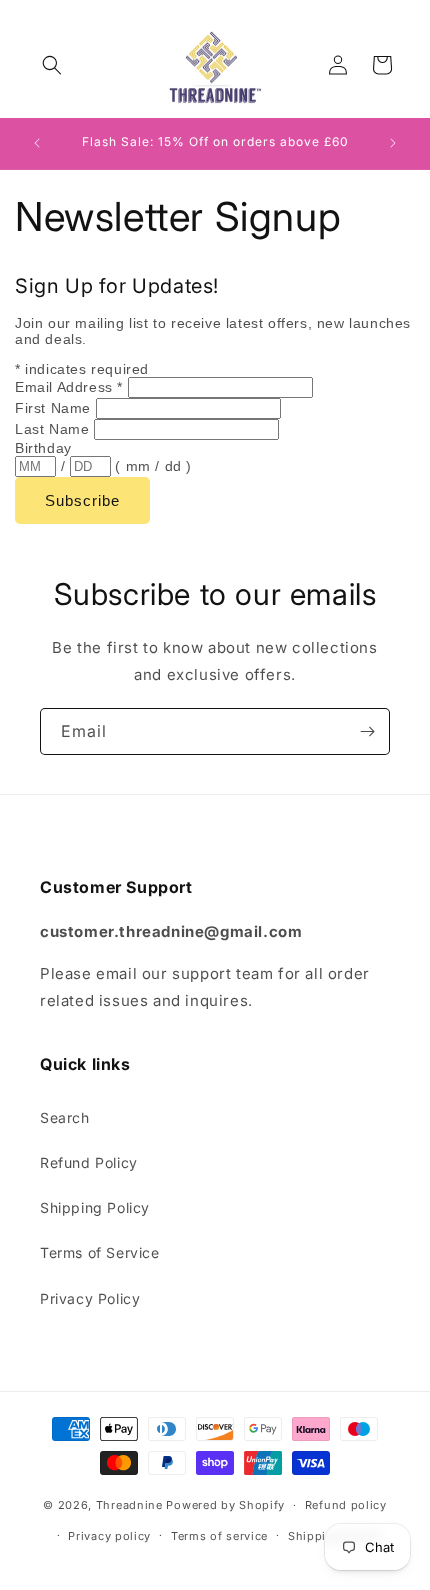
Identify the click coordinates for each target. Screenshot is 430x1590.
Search (65, 1117)
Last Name (54, 429)
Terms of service (219, 1536)
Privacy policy (109, 1536)
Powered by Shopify (225, 1505)
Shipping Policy (95, 1207)
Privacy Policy (90, 1298)
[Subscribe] (367, 731)
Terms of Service (100, 1252)
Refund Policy (89, 1162)
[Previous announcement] (37, 143)
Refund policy (346, 1505)
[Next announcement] (393, 143)
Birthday (43, 448)
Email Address (69, 387)
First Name (55, 408)
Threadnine (129, 1505)
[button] (52, 65)
